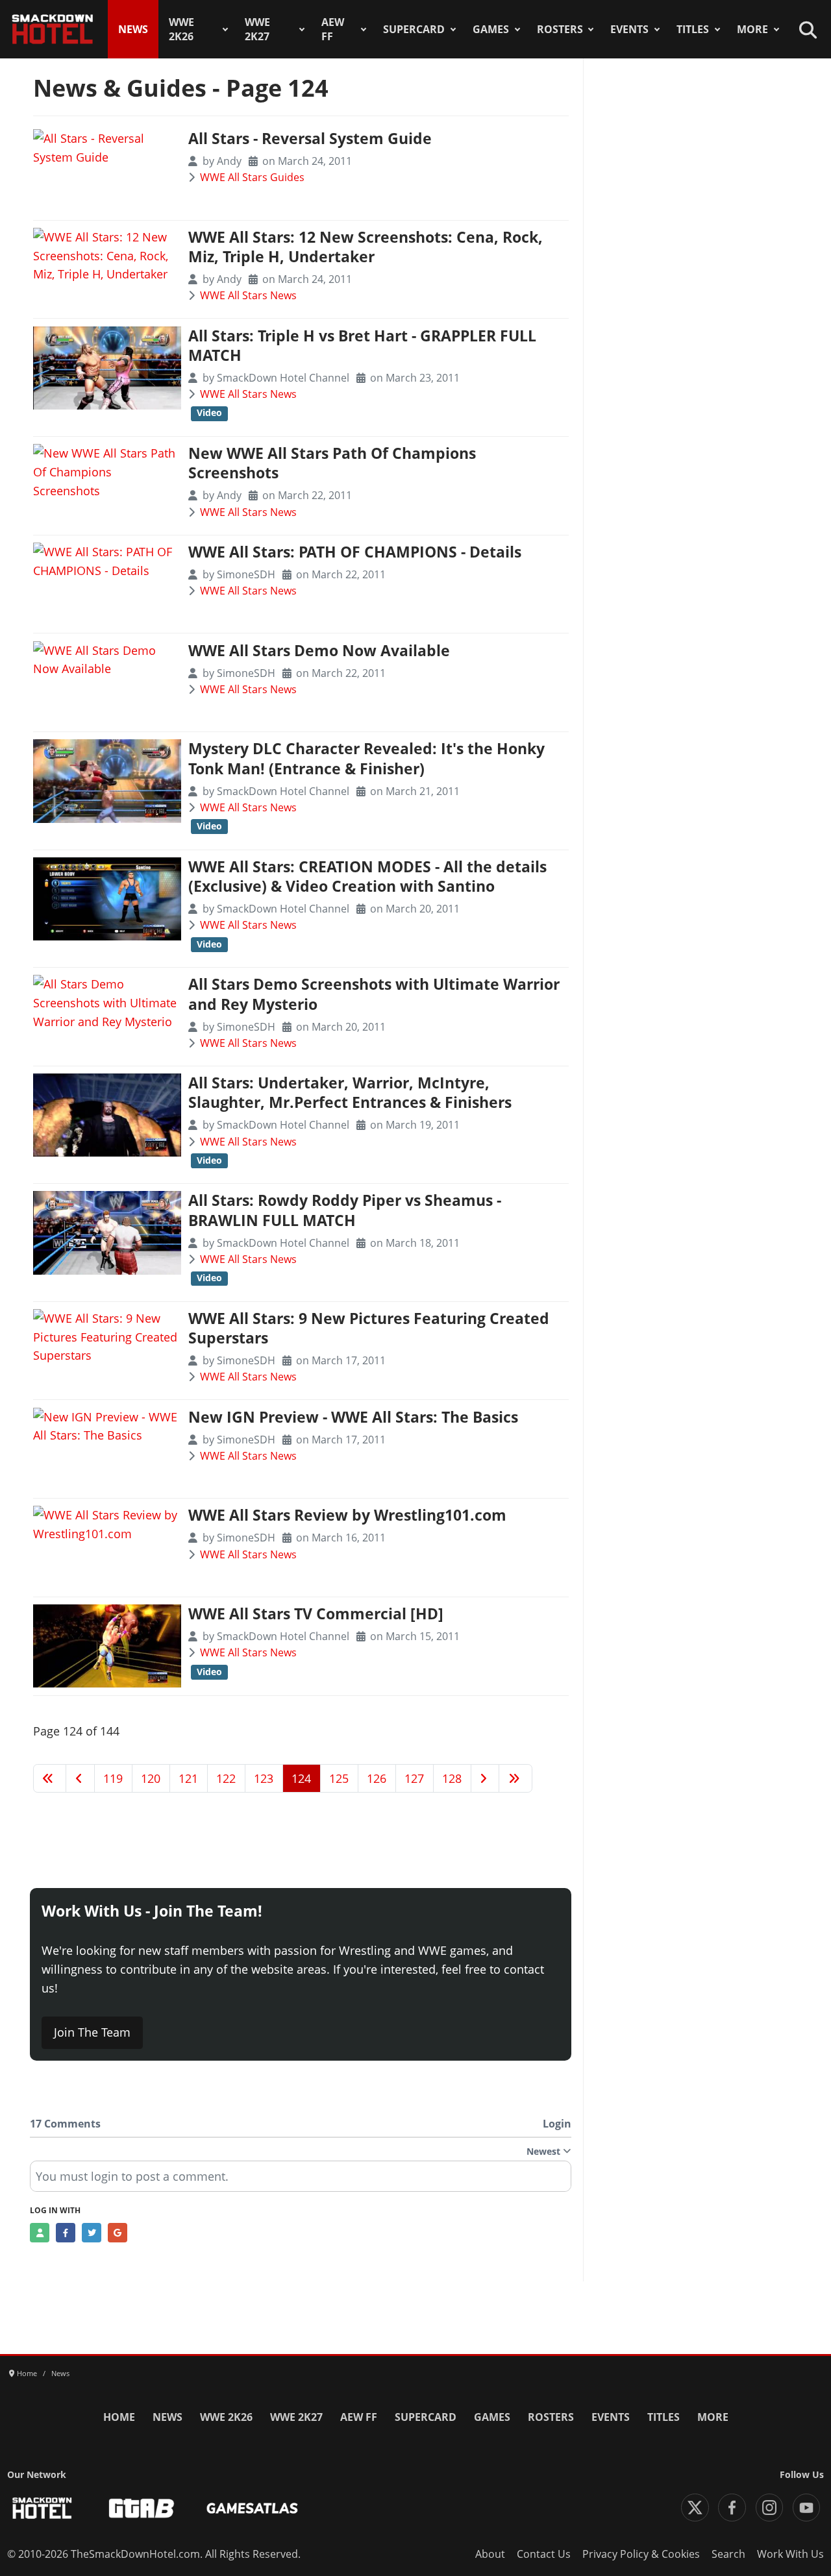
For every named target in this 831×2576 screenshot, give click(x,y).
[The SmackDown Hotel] (53, 29)
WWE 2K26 (181, 29)
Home (119, 2417)
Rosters (560, 29)
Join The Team (92, 2032)
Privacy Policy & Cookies (641, 2554)
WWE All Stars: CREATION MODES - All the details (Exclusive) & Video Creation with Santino (367, 877)
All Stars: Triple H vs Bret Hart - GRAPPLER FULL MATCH (362, 346)
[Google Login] (118, 2233)
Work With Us (790, 2554)
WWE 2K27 (257, 29)
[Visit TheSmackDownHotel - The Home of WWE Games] (42, 2508)
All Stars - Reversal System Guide (310, 139)
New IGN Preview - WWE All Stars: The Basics (353, 1417)
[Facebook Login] (66, 2233)
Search (728, 2554)
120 (151, 1778)
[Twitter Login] (92, 2233)
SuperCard (414, 29)
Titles (693, 29)
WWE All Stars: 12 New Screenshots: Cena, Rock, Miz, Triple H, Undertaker (366, 247)
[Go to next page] (485, 1778)
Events (629, 29)
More (752, 29)
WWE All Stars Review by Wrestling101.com (347, 1515)
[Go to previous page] (80, 1778)
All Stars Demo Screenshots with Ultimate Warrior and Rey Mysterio (374, 994)
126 (377, 1778)
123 (264, 1778)
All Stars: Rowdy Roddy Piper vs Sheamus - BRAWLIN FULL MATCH (345, 1210)
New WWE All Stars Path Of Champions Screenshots (332, 463)
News (133, 29)
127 (414, 1778)
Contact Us (544, 2554)
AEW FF (333, 29)
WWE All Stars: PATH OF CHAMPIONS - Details (355, 552)
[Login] (40, 2233)
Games (491, 29)
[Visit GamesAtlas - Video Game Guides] (252, 2508)
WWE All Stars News (248, 295)
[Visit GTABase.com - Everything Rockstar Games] (142, 2508)
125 (339, 1778)
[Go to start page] (50, 1778)
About (490, 2554)
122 (226, 1778)
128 (452, 1778)
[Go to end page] (515, 1778)
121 (188, 1778)
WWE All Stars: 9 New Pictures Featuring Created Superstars (369, 1328)
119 (113, 1778)
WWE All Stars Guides (252, 177)
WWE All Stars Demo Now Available (319, 651)
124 (301, 1778)
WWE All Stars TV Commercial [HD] (316, 1614)
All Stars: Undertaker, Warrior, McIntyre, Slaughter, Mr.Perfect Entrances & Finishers (350, 1093)
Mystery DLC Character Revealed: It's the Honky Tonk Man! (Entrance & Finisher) (366, 758)
